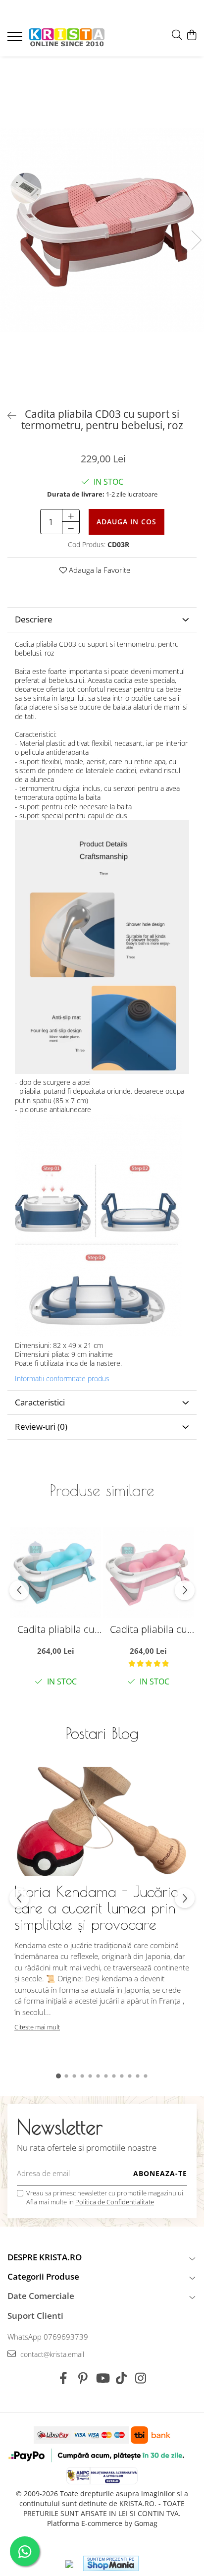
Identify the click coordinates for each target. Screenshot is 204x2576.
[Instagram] (141, 2378)
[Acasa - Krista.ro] (67, 38)
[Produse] (16, 40)
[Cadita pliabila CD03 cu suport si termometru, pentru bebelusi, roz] (102, 230)
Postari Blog (102, 1733)
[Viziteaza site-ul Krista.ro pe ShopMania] (111, 2563)
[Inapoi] (7, 416)
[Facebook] (64, 2378)
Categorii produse (43, 2276)
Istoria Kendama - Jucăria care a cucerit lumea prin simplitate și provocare (97, 1908)
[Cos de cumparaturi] (191, 35)
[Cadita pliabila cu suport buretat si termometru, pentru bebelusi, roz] (148, 1572)
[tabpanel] (102, 230)
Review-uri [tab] (41, 1427)
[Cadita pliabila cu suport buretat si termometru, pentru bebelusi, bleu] (56, 1572)
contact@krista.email (51, 2354)
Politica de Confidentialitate (115, 2202)
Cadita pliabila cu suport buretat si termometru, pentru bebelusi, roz (148, 1629)
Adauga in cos (127, 522)
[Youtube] (102, 2378)
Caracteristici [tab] (40, 1402)
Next (196, 240)
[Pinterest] (83, 2378)
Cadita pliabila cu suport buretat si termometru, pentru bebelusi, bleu (56, 1629)
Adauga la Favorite (99, 570)
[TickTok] (122, 2378)
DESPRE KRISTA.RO (45, 2257)
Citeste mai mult (37, 2027)
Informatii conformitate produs (62, 1379)
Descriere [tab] (34, 619)
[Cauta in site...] (177, 35)
